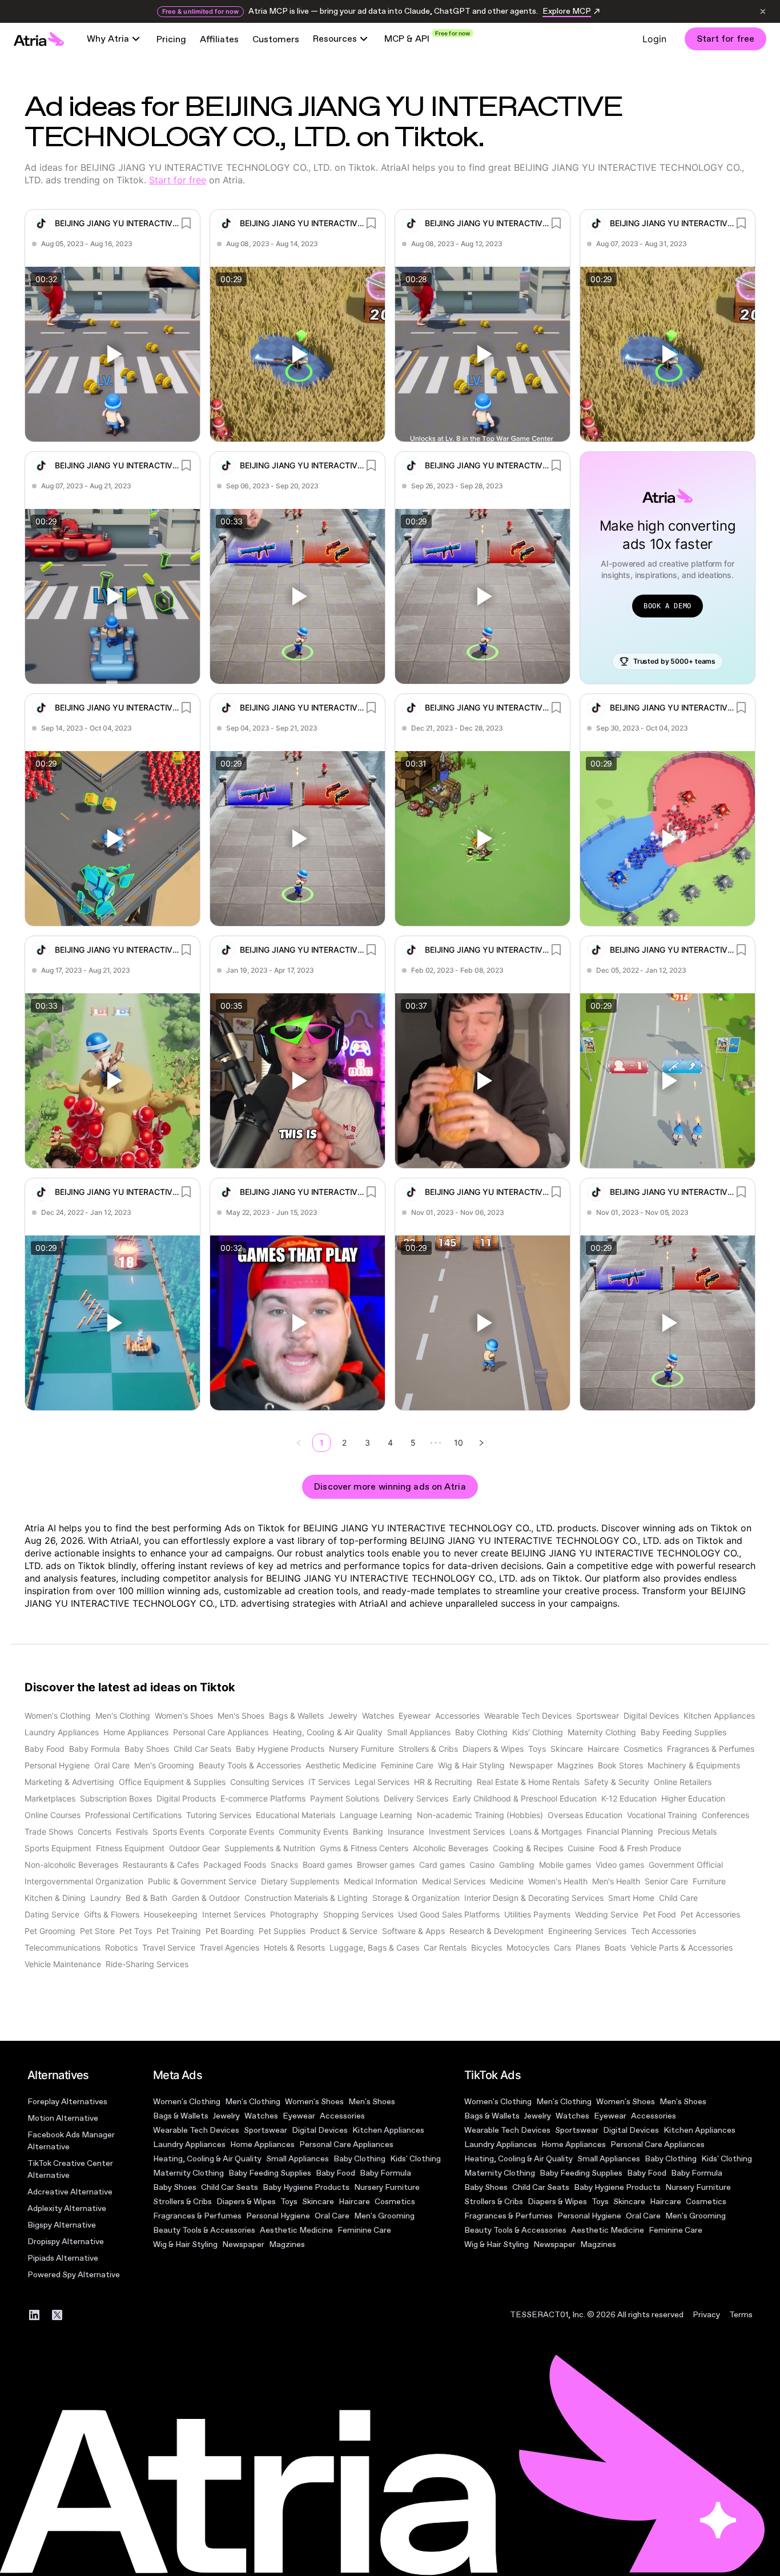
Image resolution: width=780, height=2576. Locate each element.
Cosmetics (395, 2202)
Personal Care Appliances (346, 2144)
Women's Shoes (314, 2102)
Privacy (706, 2315)
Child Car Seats (230, 2187)
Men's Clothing (253, 2102)
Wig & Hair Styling (185, 2244)
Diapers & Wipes (246, 2202)
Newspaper (243, 2244)
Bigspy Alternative (62, 2225)
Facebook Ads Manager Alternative (71, 2141)
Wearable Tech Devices (196, 2130)
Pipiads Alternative (63, 2258)
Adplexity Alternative (67, 2208)
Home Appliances (262, 2144)
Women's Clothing (187, 2102)
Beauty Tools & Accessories (204, 2230)
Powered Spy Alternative (74, 2275)
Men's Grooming (384, 2216)
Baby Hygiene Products (306, 2187)
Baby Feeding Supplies (270, 2173)
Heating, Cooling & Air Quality (207, 2159)
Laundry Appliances (189, 2144)
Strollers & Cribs (182, 2202)
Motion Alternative (63, 2118)
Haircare (354, 2202)
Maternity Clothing (188, 2173)
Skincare (318, 2202)
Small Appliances (297, 2159)
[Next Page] (481, 1443)
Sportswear (266, 2130)
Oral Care (332, 2216)
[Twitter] (57, 2315)
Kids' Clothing (415, 2159)
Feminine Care (364, 2230)
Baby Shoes (175, 2187)
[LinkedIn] (34, 2315)
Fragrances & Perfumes (197, 2216)
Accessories (342, 2116)
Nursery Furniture (387, 2187)
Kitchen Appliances (388, 2130)
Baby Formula (385, 2173)
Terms (741, 2315)
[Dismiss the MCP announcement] (763, 11)
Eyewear (299, 2116)
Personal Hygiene (278, 2216)
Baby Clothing (359, 2159)
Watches (261, 2116)
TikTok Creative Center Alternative (70, 2169)
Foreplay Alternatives (67, 2102)
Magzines (287, 2244)
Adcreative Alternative (70, 2192)
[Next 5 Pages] (436, 1443)
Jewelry (226, 2116)
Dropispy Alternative (66, 2242)
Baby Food (335, 2173)
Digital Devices (320, 2130)
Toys (289, 2202)
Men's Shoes (372, 2102)
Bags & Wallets (181, 2116)
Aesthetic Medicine (296, 2230)
